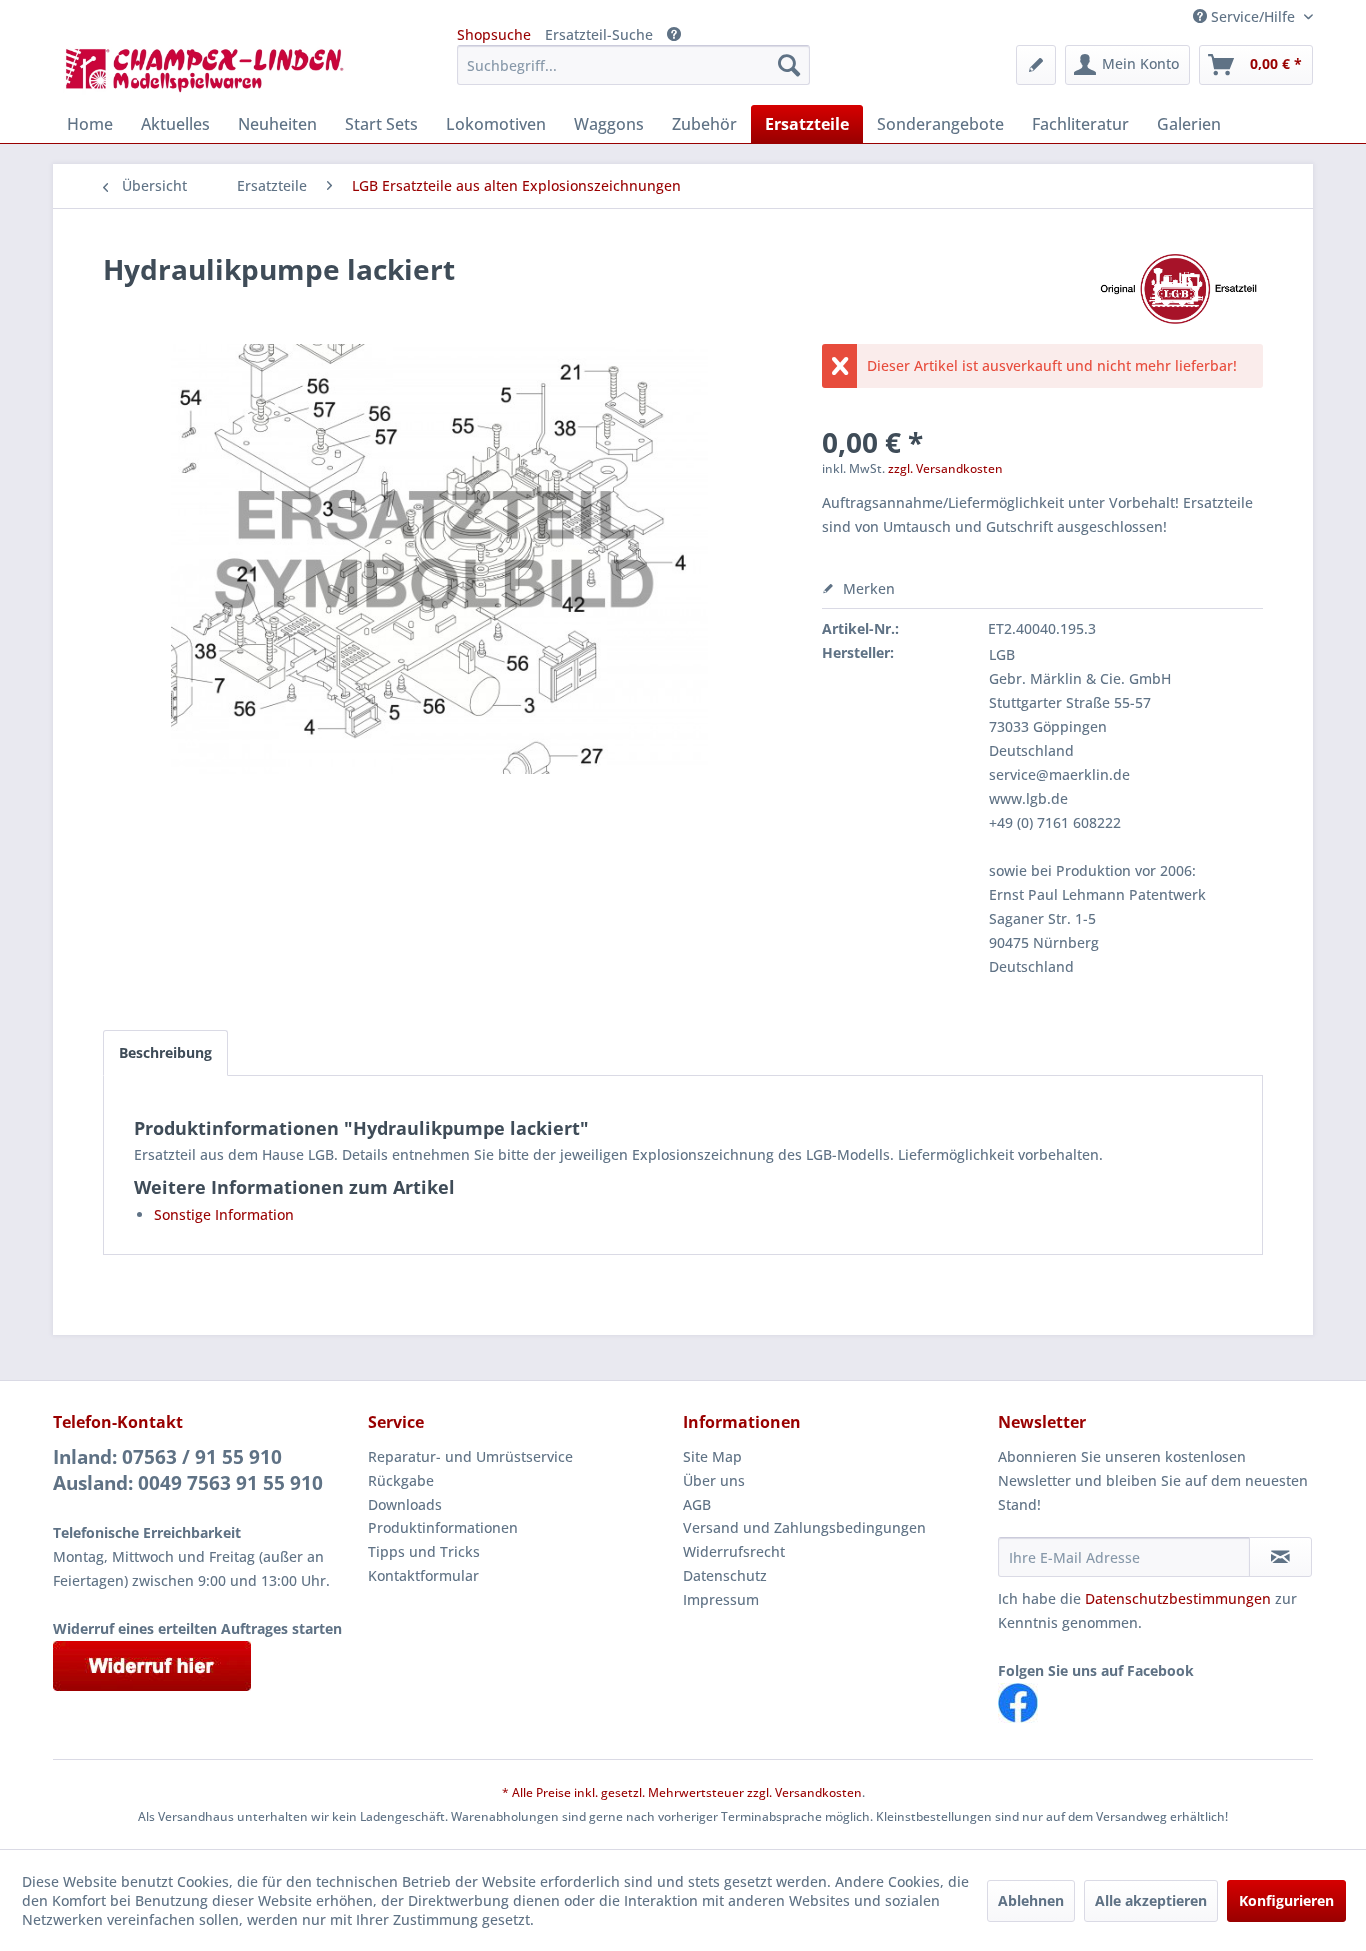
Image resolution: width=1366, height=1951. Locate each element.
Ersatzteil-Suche (599, 34)
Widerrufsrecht (734, 1551)
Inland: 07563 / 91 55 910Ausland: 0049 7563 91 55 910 (188, 1470)
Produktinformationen (443, 1527)
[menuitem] (633, 65)
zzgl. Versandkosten (945, 468)
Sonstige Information (224, 1214)
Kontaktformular (423, 1575)
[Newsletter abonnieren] (1280, 1557)
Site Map (712, 1456)
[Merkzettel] (1036, 65)
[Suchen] (789, 65)
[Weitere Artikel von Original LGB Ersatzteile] (1178, 289)
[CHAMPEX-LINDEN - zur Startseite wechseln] (211, 70)
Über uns (714, 1480)
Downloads (405, 1504)
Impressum (721, 1599)
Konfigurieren (1286, 1900)
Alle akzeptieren (1151, 1900)
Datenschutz (725, 1575)
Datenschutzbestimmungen (1178, 1598)
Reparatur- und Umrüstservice (470, 1456)
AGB (697, 1504)
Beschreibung (165, 1052)
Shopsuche (494, 34)
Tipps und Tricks (424, 1551)
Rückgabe (401, 1480)
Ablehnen (1031, 1900)
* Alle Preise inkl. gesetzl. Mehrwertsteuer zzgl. (638, 1792)
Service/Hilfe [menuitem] (1253, 16)
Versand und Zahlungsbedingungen (804, 1527)
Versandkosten (818, 1792)
